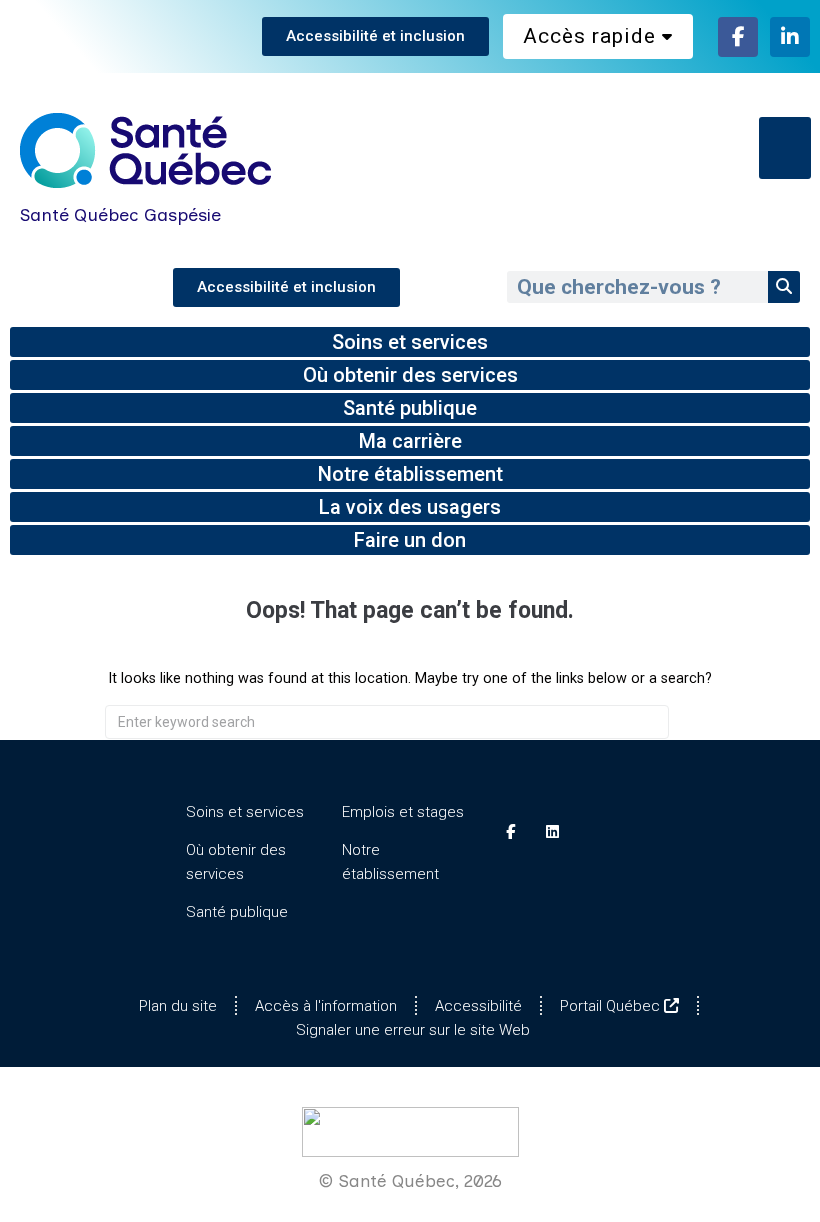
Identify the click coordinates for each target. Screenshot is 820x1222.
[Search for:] (387, 722)
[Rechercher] (784, 287)
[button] (785, 148)
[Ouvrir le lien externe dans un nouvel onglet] (738, 37)
